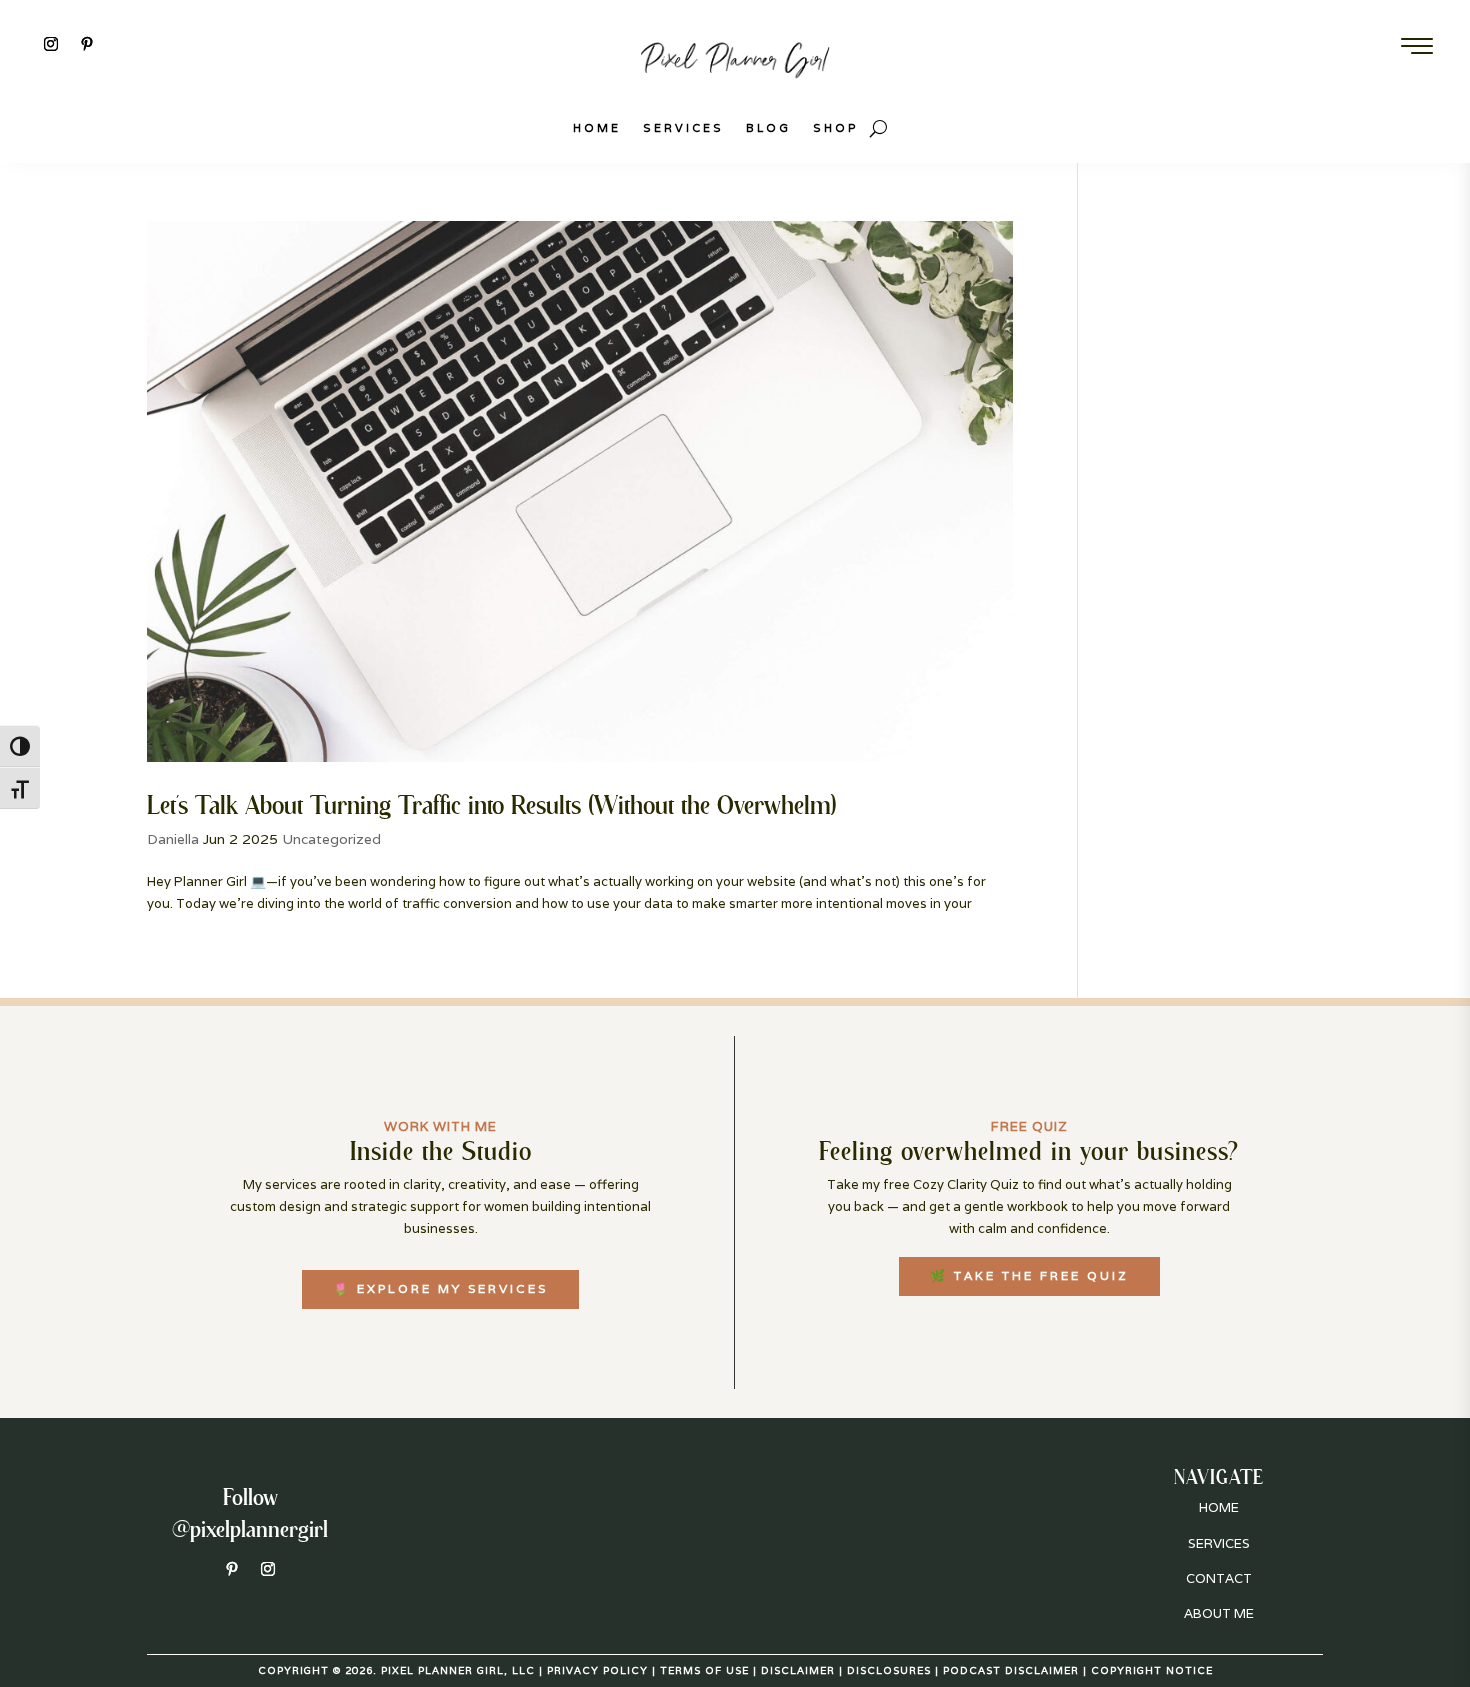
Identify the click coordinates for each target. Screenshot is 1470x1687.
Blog (768, 128)
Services (683, 128)
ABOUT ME (1219, 1613)
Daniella (173, 839)
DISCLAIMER (798, 1670)
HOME (1219, 1507)
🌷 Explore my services (440, 1288)
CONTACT (1219, 1578)
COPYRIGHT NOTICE (1152, 1670)
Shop (836, 128)
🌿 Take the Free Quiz (1029, 1275)
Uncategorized (331, 839)
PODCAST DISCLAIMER (1011, 1670)
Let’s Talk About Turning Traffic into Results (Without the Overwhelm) (492, 804)
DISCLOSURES (889, 1670)
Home (597, 128)
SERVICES (1219, 1543)
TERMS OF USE (704, 1670)
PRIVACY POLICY (597, 1670)
